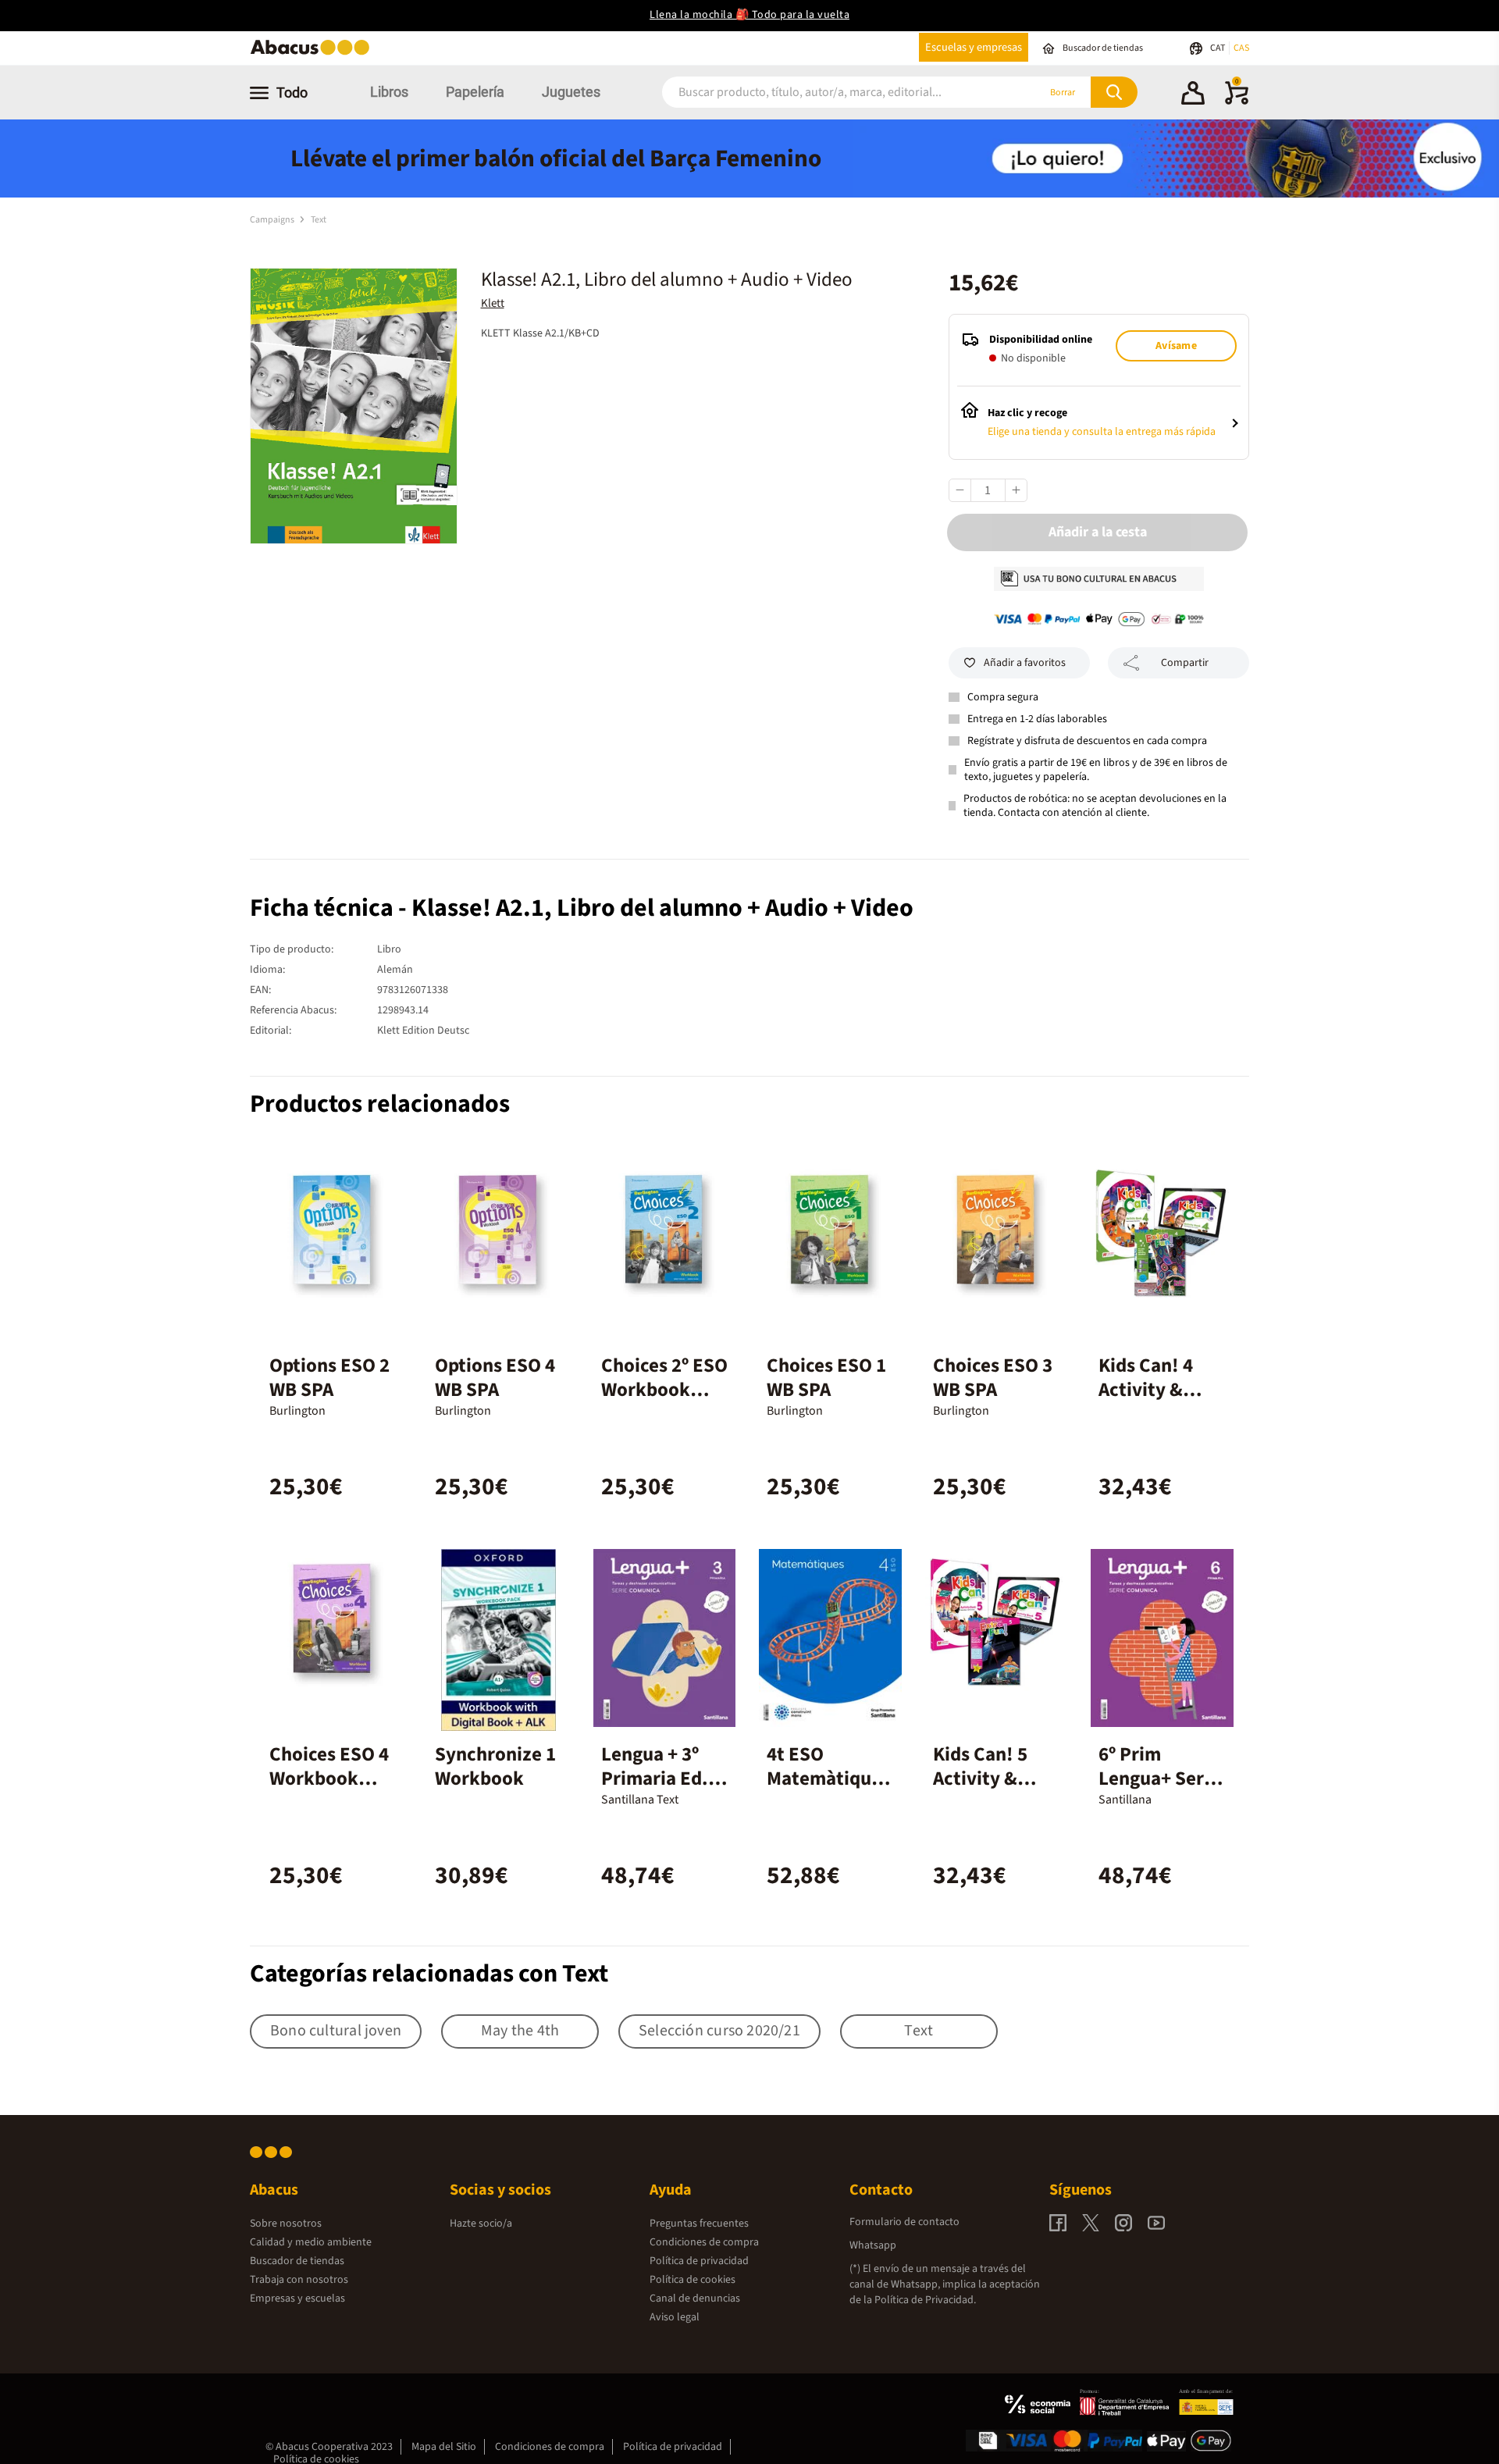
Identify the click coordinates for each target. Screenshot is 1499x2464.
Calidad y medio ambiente (311, 2242)
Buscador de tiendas (297, 2261)
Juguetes (571, 92)
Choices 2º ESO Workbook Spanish (664, 1390)
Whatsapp (873, 2245)
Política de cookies (693, 2280)
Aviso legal (675, 2317)
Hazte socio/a (481, 2224)
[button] (1193, 95)
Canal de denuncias (695, 2298)
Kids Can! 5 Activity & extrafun (980, 1779)
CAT (1218, 48)
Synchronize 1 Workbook (495, 1766)
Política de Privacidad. (925, 2300)
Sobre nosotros (286, 2224)
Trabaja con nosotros (299, 2280)
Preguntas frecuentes (699, 2224)
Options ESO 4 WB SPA (495, 1378)
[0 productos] (1237, 101)
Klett (493, 303)
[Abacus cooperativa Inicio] (314, 53)
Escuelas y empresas (974, 47)
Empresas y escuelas (297, 2298)
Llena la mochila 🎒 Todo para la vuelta (749, 15)
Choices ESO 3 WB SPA (993, 1378)
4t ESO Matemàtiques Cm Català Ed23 (828, 1791)
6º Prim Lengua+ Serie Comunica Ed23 (1159, 1791)
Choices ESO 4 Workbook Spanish (329, 1779)
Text (319, 220)
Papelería (475, 92)
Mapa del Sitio (444, 2447)
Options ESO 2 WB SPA (329, 1378)
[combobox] (829, 93)
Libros (389, 92)
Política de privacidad (699, 2261)
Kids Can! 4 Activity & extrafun (1146, 1390)
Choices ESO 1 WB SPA (826, 1378)
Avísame (1176, 346)
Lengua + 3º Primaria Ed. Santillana (655, 1779)
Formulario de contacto (904, 2222)
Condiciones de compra (704, 2242)
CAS (1241, 48)
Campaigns (273, 220)
